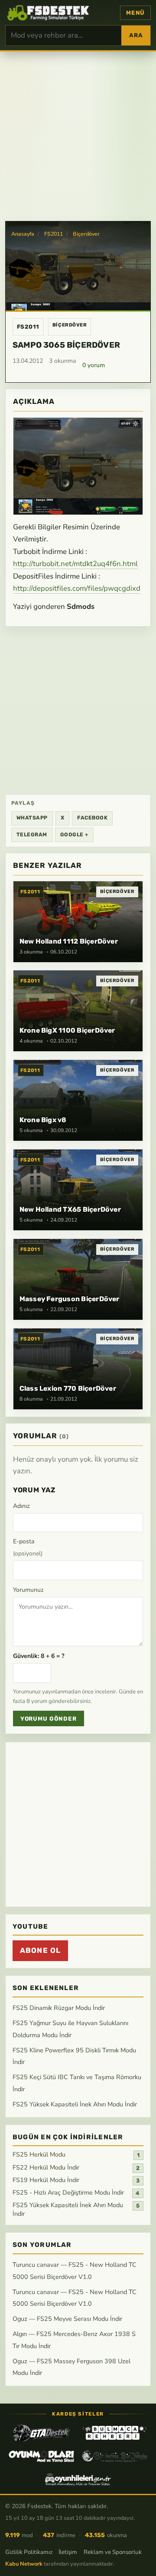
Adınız (21, 1506)
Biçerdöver (86, 234)
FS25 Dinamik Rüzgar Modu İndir (59, 2008)
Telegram (32, 835)
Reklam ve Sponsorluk (113, 2552)
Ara (136, 35)
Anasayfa (23, 234)
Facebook (92, 818)
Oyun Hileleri (78, 2480)
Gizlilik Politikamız (29, 2552)
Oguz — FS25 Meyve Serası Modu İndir (67, 2319)
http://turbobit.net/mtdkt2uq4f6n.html (75, 564)
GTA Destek (41, 2433)
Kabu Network (24, 2564)
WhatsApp (32, 818)
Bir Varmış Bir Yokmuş (115, 2456)
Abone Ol (40, 1951)
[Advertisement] (78, 135)
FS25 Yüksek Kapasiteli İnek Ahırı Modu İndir (75, 2104)
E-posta (28, 1547)
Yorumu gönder (49, 1719)
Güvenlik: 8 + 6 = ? (39, 1656)
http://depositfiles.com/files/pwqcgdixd (77, 588)
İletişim (68, 2552)
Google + (74, 835)
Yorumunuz (28, 1590)
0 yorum (94, 365)
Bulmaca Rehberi (115, 2433)
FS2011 (54, 234)
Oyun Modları (41, 2456)
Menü (135, 13)
